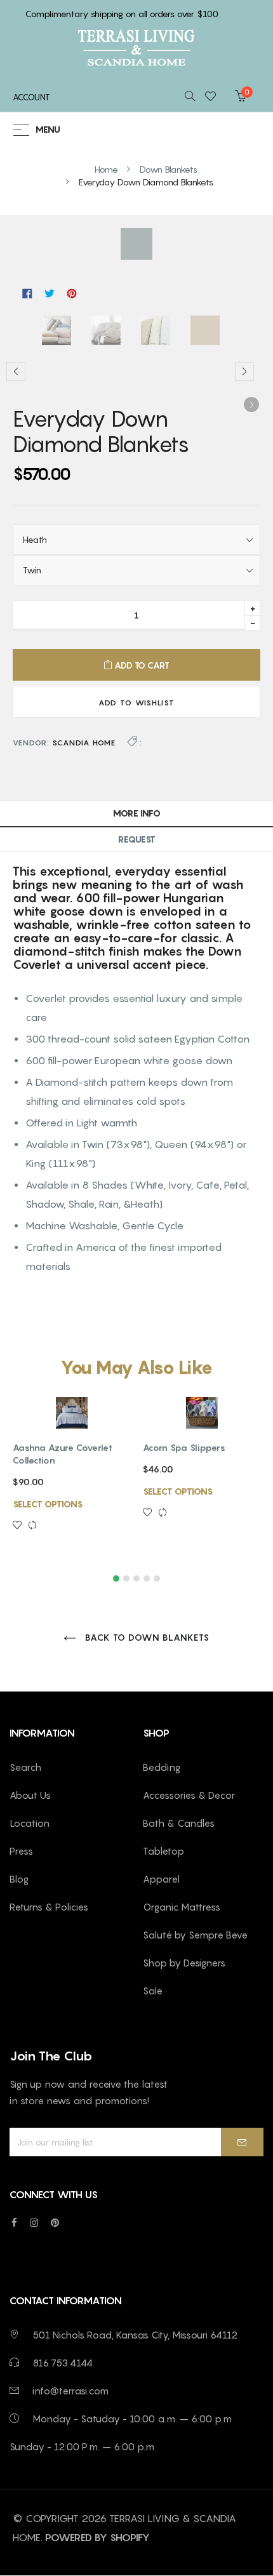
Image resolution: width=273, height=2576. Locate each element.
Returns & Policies (49, 1907)
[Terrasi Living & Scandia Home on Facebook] (14, 2222)
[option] (60, 332)
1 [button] (116, 1578)
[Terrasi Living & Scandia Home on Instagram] (34, 2222)
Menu (48, 130)
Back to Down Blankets (146, 1637)
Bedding (162, 1767)
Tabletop (163, 1851)
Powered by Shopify (97, 2537)
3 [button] (136, 1578)
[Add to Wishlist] (20, 1526)
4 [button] (147, 1578)
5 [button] (157, 1578)
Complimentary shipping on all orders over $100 (122, 14)
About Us (30, 1795)
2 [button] (126, 1578)
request (137, 839)
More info (137, 813)
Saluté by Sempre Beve (195, 1935)
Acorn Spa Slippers (184, 1447)
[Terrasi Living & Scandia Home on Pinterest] (55, 2222)
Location (30, 1823)
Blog (19, 1879)
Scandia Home (84, 743)
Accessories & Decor (189, 1795)
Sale (153, 1991)
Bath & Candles (179, 1823)
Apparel (161, 1879)
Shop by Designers (184, 1963)
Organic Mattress (182, 1907)
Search (25, 1767)
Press (21, 1851)
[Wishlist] (214, 97)
